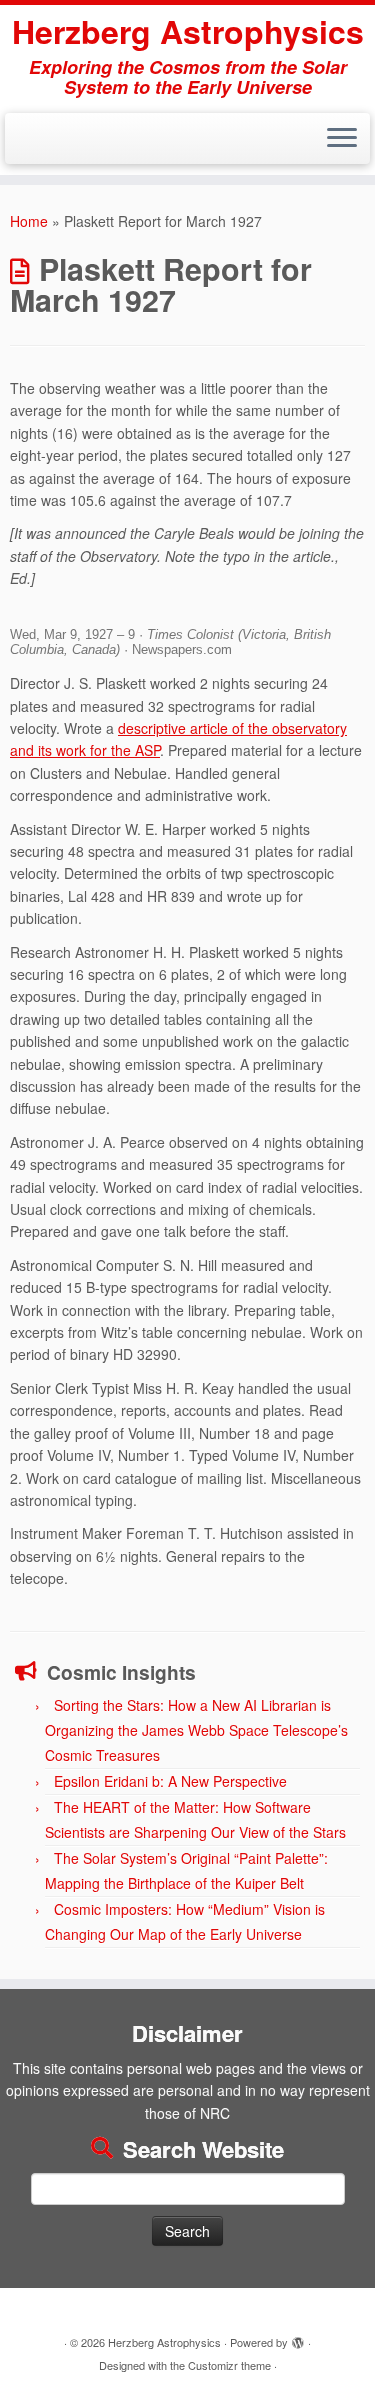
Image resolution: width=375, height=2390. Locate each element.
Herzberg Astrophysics (188, 31)
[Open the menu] (342, 139)
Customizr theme (229, 2365)
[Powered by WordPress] (298, 2338)
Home (29, 221)
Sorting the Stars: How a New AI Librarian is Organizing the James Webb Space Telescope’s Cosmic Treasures (196, 1730)
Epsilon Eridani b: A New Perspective (170, 1781)
